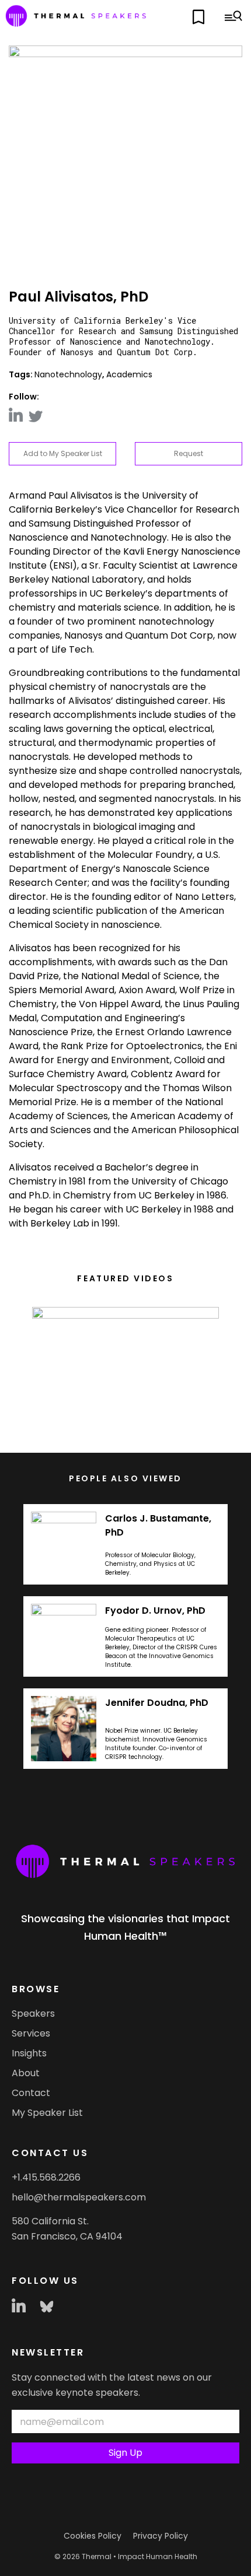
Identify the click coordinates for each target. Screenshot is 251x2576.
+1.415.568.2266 (46, 2177)
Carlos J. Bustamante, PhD (158, 1525)
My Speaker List (47, 2113)
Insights (29, 2053)
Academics (129, 374)
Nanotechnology (68, 374)
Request (189, 453)
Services (31, 2033)
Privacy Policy (161, 2536)
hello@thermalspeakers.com (79, 2197)
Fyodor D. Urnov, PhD (155, 1611)
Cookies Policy (93, 2536)
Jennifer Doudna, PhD (157, 1703)
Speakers (33, 2014)
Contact (31, 2093)
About (26, 2073)
